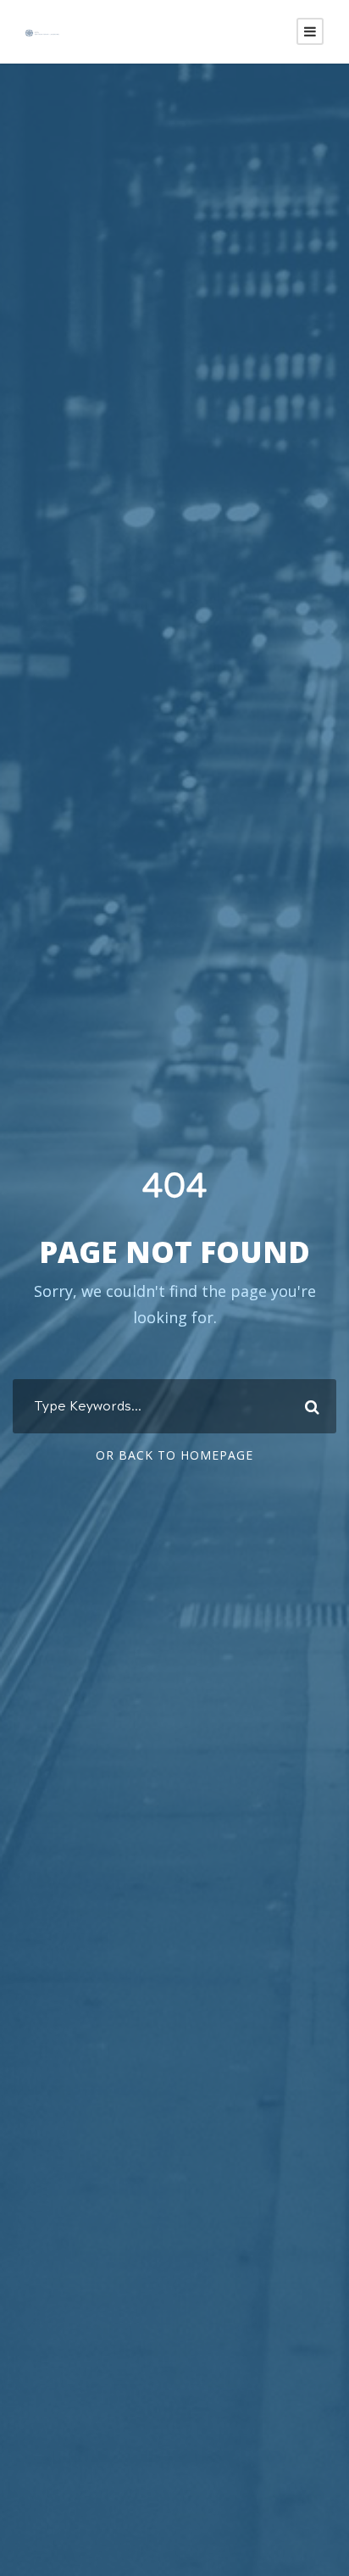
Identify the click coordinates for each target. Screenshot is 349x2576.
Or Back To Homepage (174, 1455)
